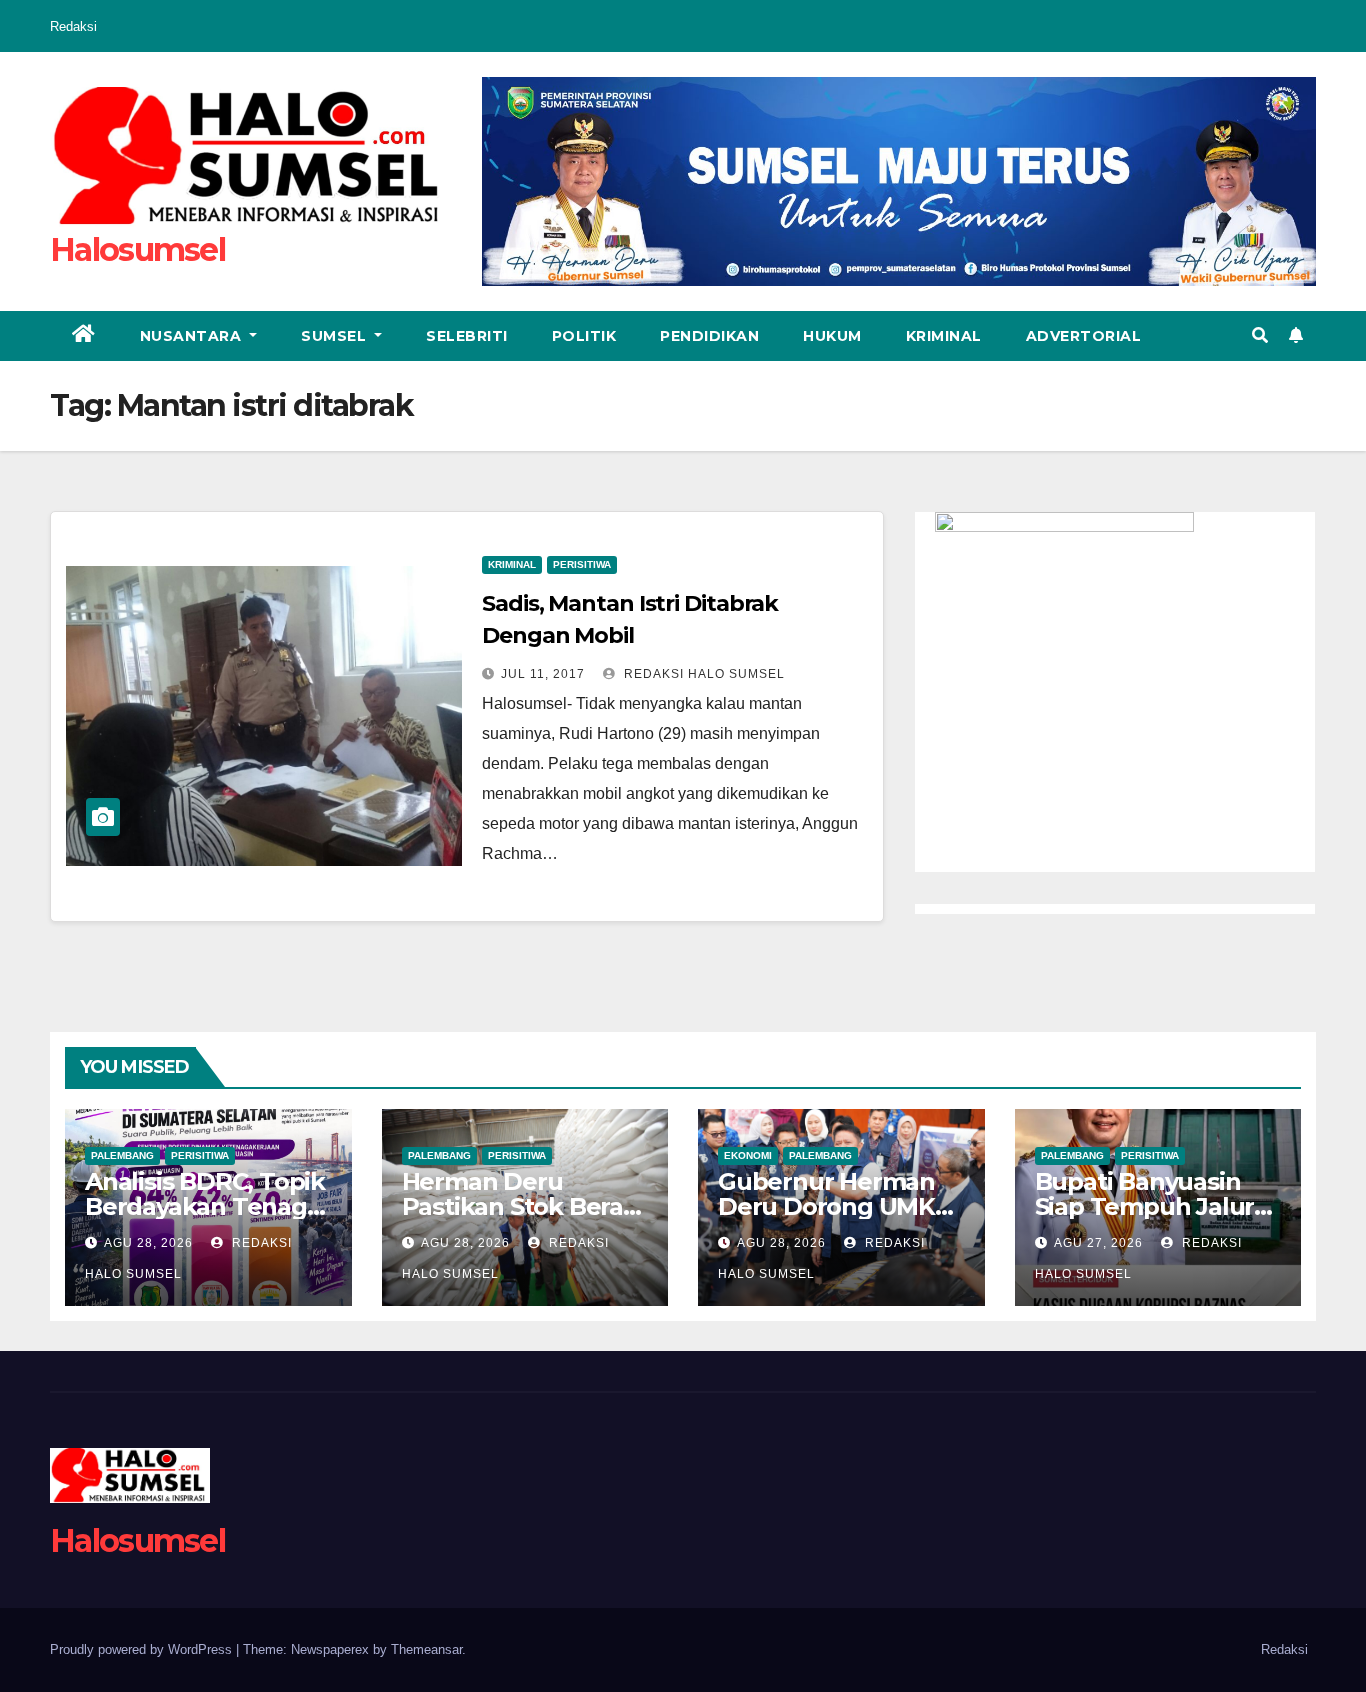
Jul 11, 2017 (543, 674)
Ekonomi (748, 1155)
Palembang (122, 1155)
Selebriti (467, 336)
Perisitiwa (582, 564)
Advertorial (1084, 336)
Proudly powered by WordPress (143, 1649)
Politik (584, 336)
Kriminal (944, 336)
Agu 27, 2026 (1098, 1243)
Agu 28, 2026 (148, 1243)
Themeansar (426, 1649)
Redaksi (73, 26)
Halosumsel (137, 249)
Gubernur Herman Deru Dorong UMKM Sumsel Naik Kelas (837, 1206)
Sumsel (336, 336)
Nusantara (193, 336)
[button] (1260, 335)
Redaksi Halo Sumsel (702, 674)
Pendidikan (709, 336)
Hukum (832, 336)
